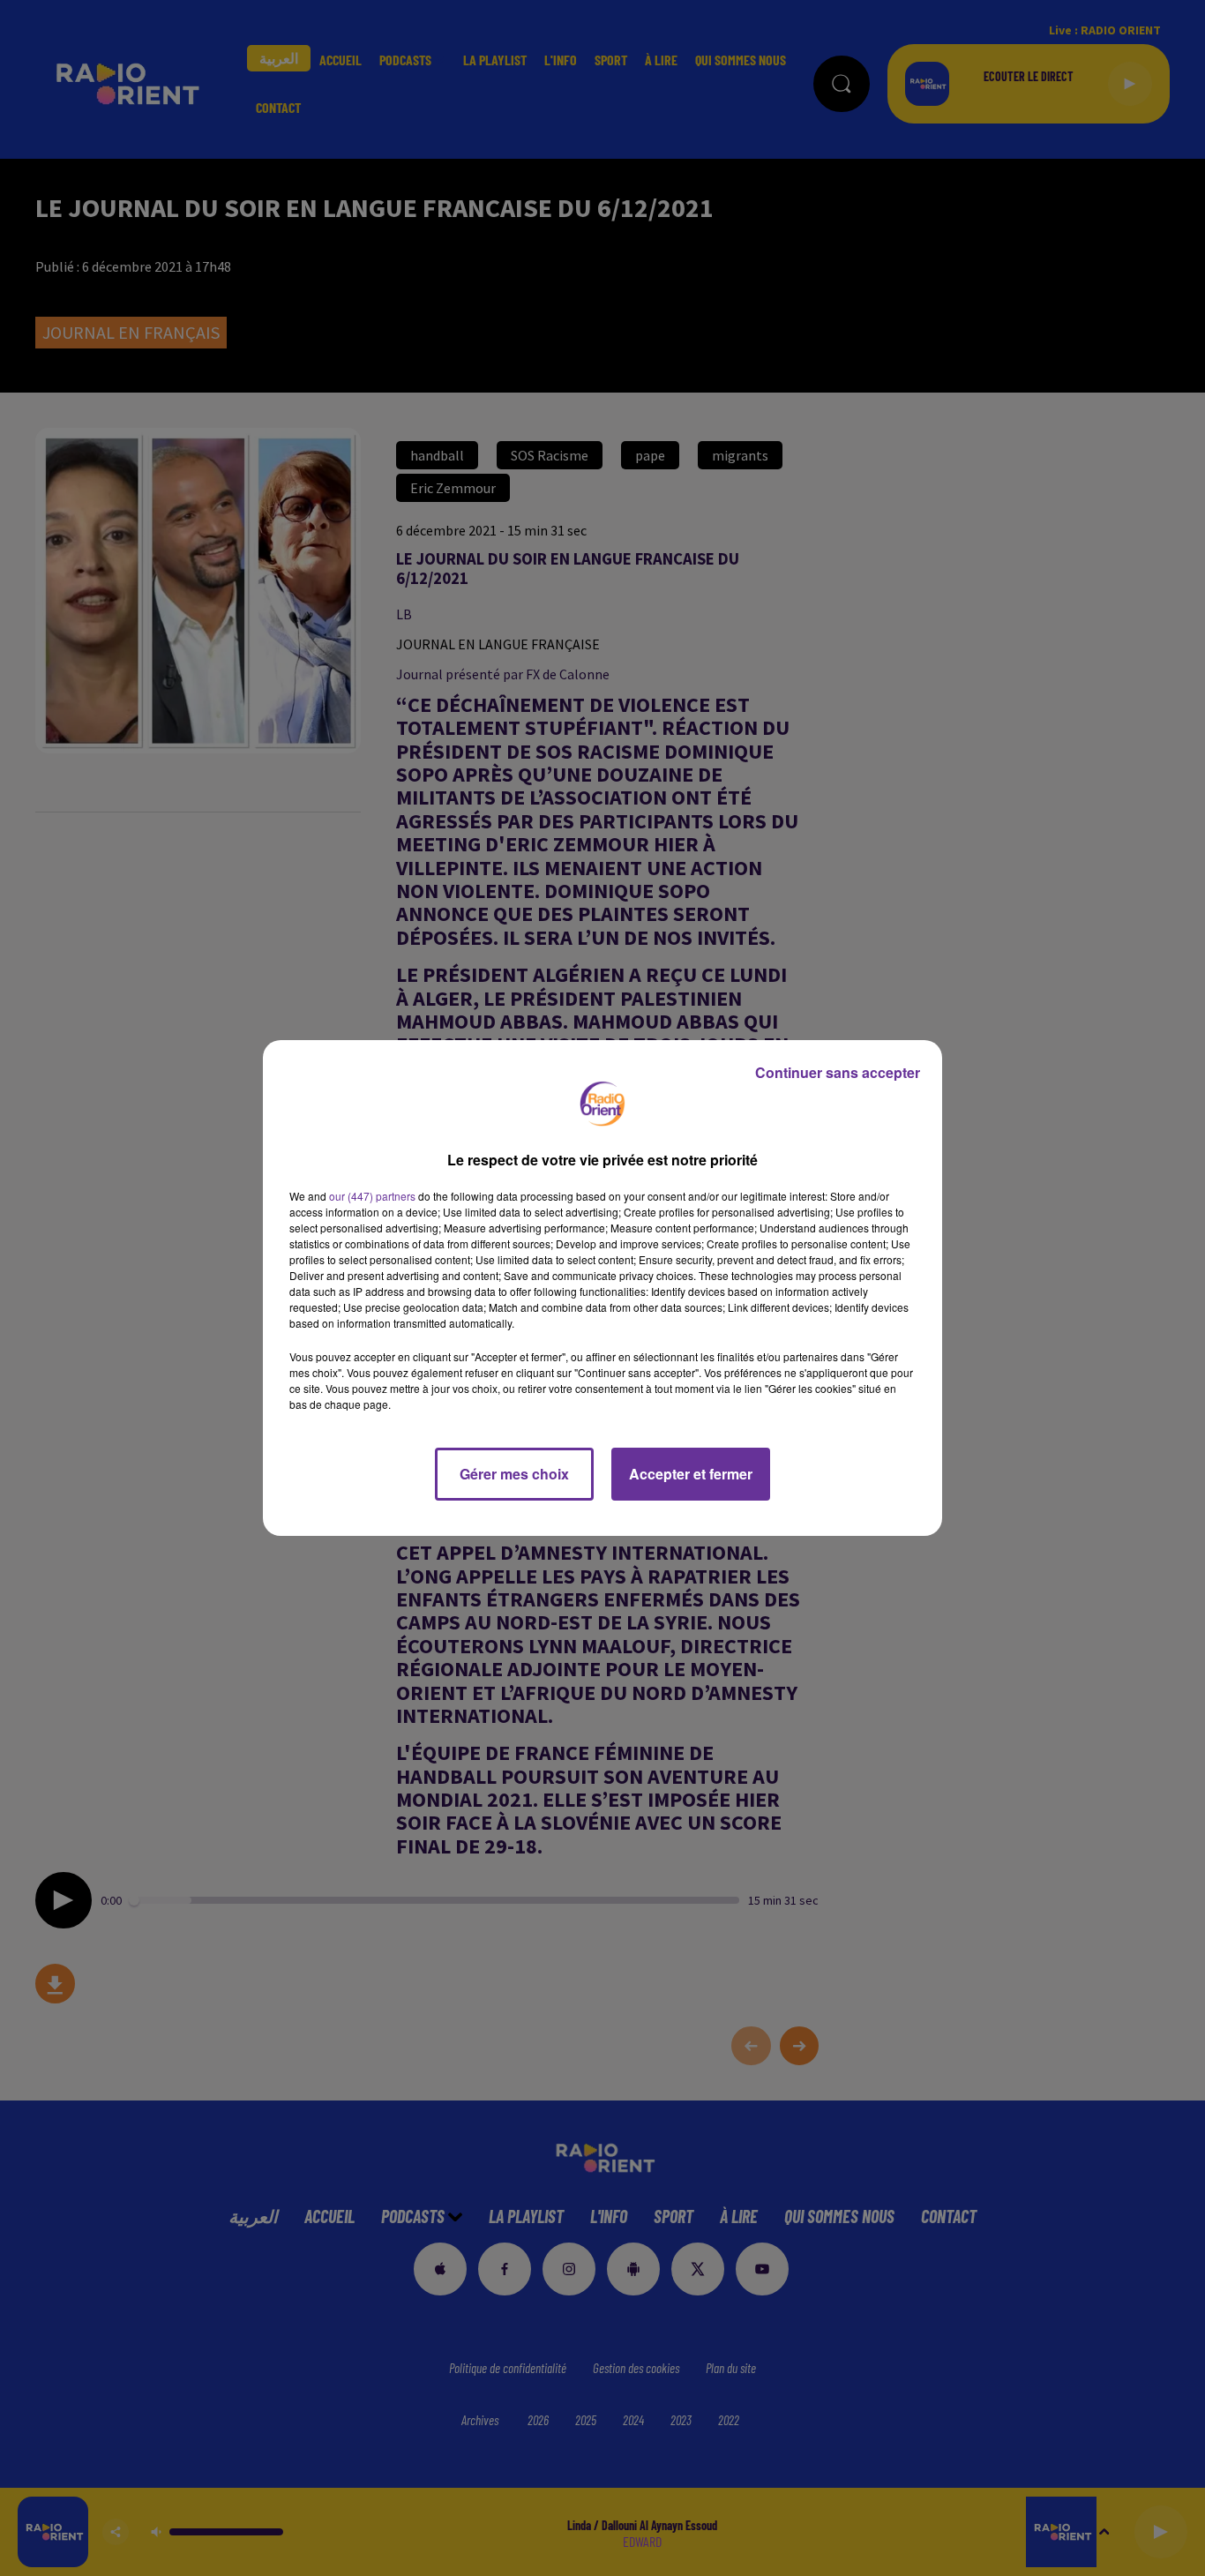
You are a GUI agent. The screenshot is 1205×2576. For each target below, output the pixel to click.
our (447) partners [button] (372, 1196)
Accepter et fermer (691, 1474)
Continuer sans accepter (838, 1072)
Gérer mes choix (514, 1474)
